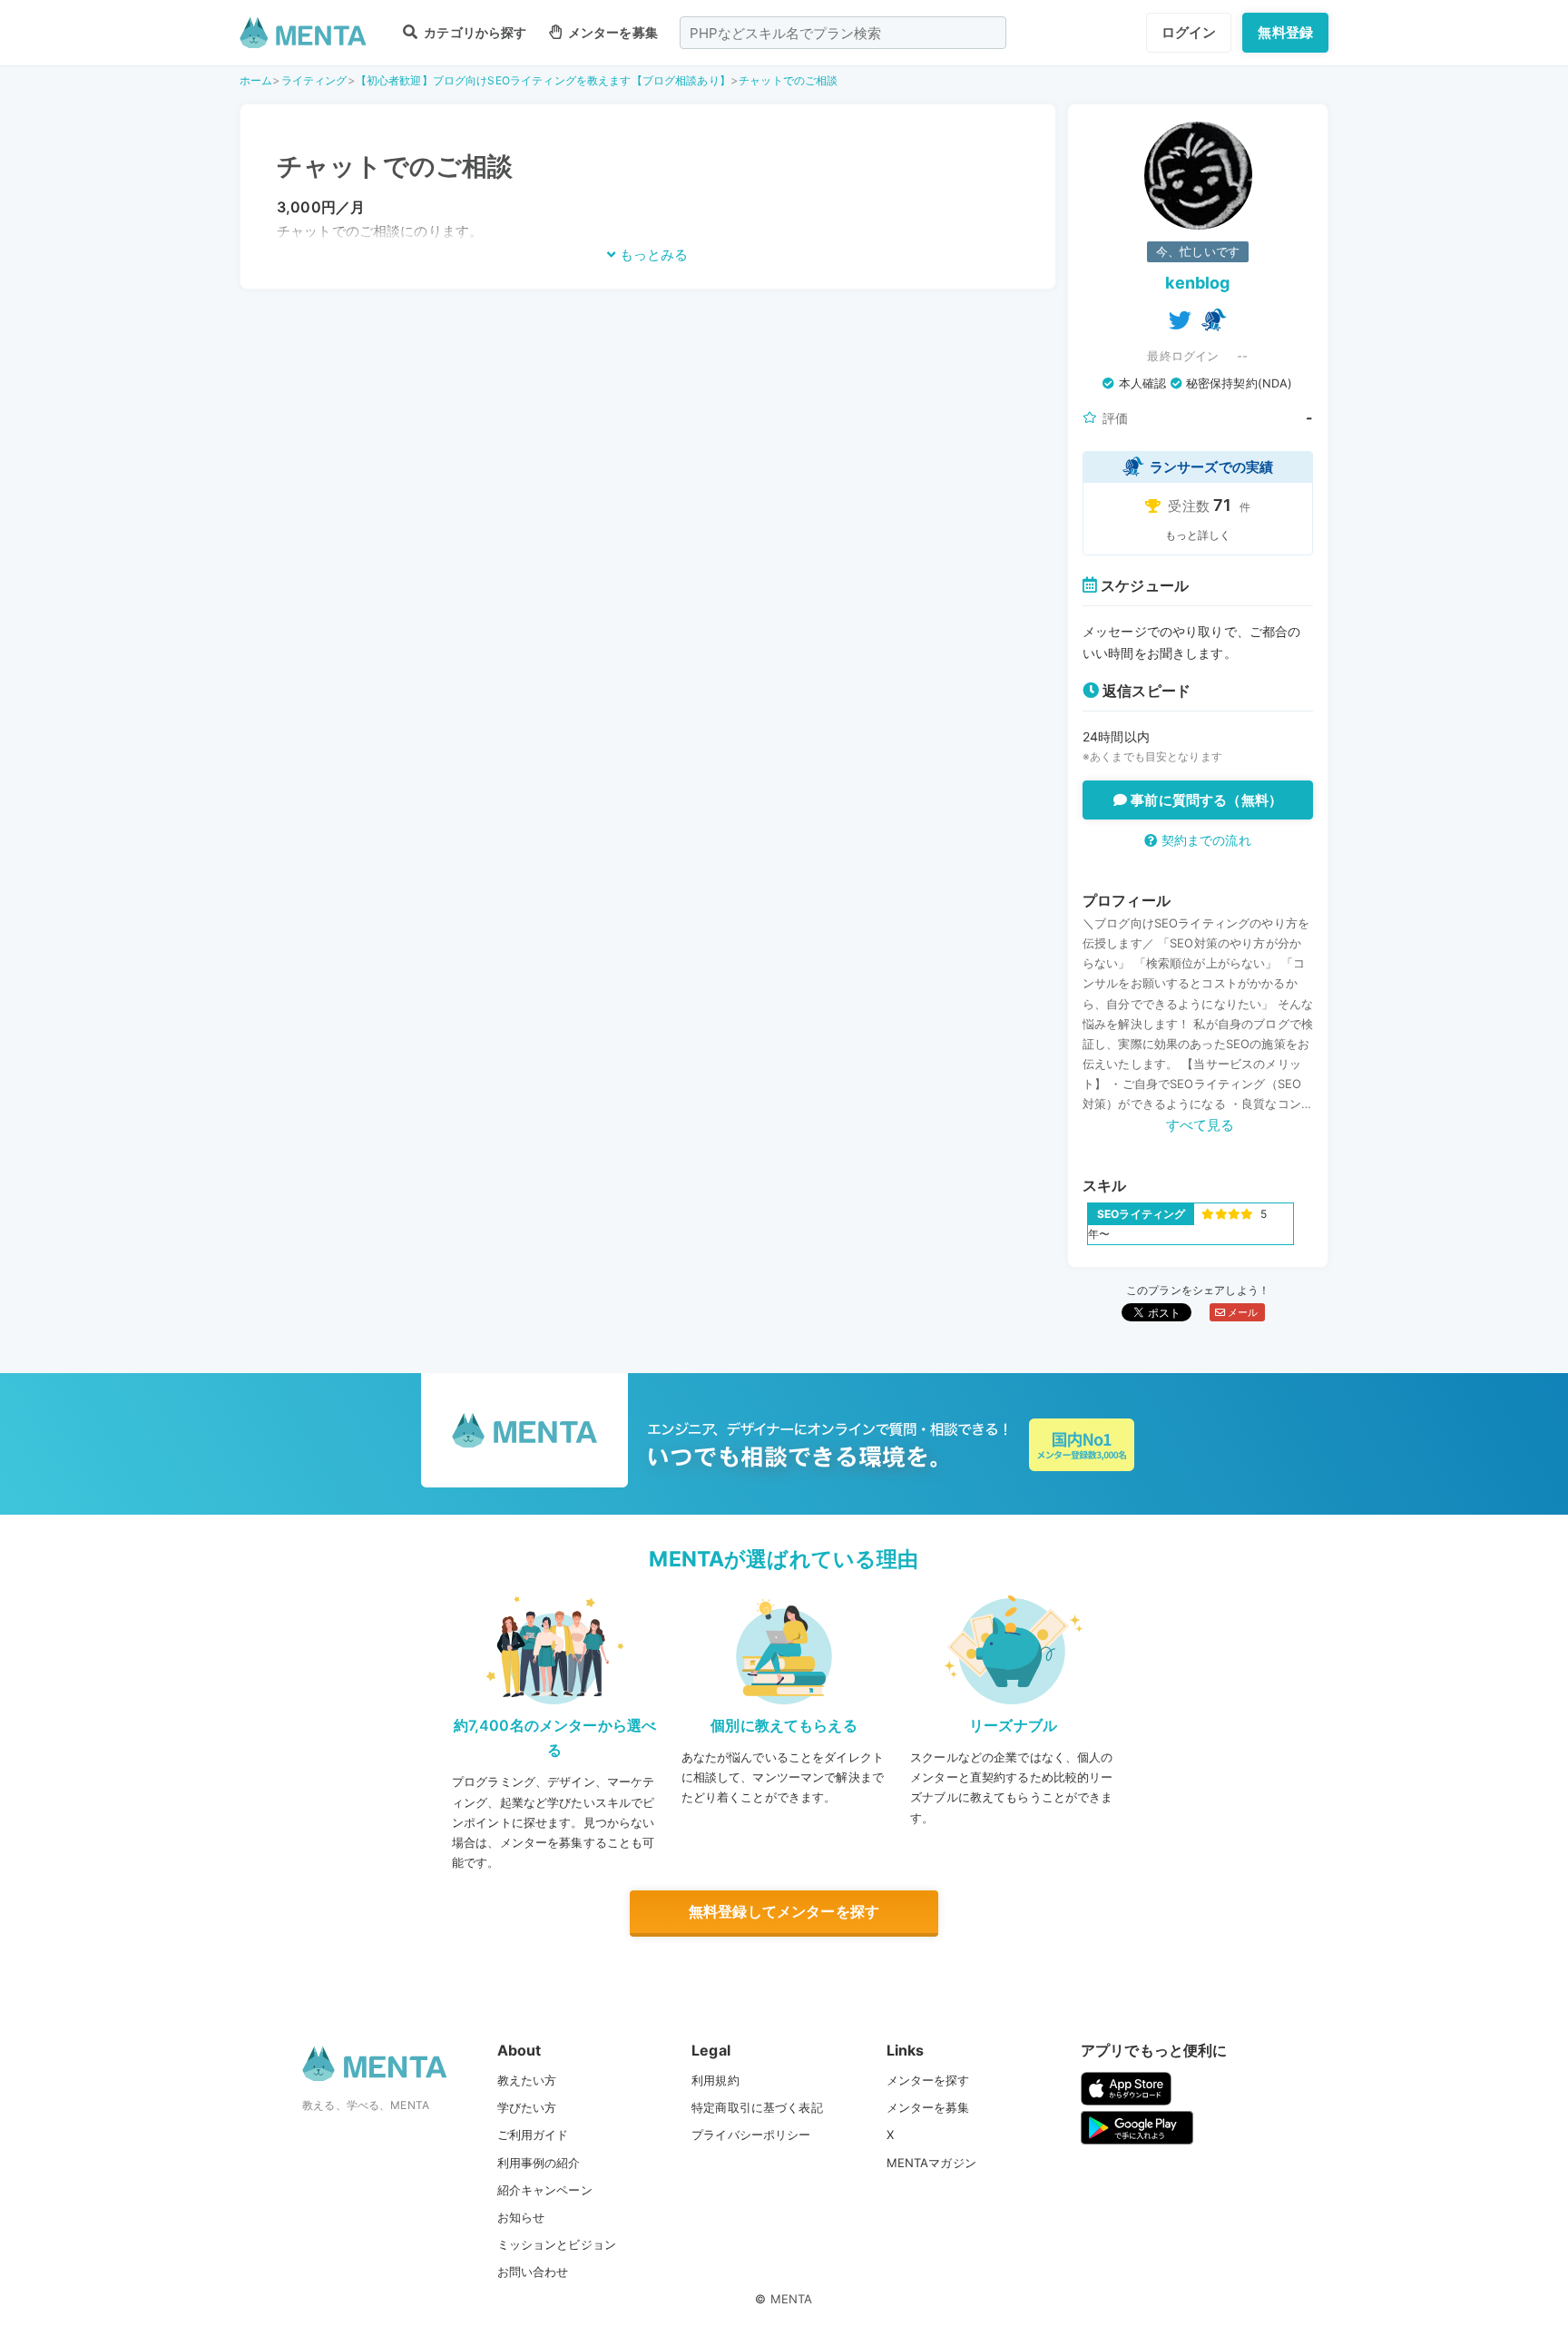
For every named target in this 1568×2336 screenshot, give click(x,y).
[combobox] (843, 33)
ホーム (256, 80)
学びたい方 (527, 2107)
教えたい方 (527, 2080)
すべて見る (1200, 1125)
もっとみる (652, 255)
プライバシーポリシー (751, 2135)
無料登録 (1285, 32)
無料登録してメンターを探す (784, 1911)
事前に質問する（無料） (1205, 800)
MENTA (792, 2299)
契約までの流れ (1204, 840)
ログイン (1189, 32)
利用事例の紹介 (539, 2163)
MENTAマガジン (931, 2163)
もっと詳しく (1198, 535)
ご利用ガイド (533, 2135)
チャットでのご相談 (788, 80)
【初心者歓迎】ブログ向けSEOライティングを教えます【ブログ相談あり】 (543, 80)
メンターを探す (928, 2080)
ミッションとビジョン (557, 2244)
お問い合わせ (533, 2272)
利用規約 (715, 2080)
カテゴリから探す (474, 32)
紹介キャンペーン (545, 2190)
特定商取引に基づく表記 (757, 2107)
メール (1242, 1312)
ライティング (314, 80)
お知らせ (521, 2217)
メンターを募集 (612, 32)
